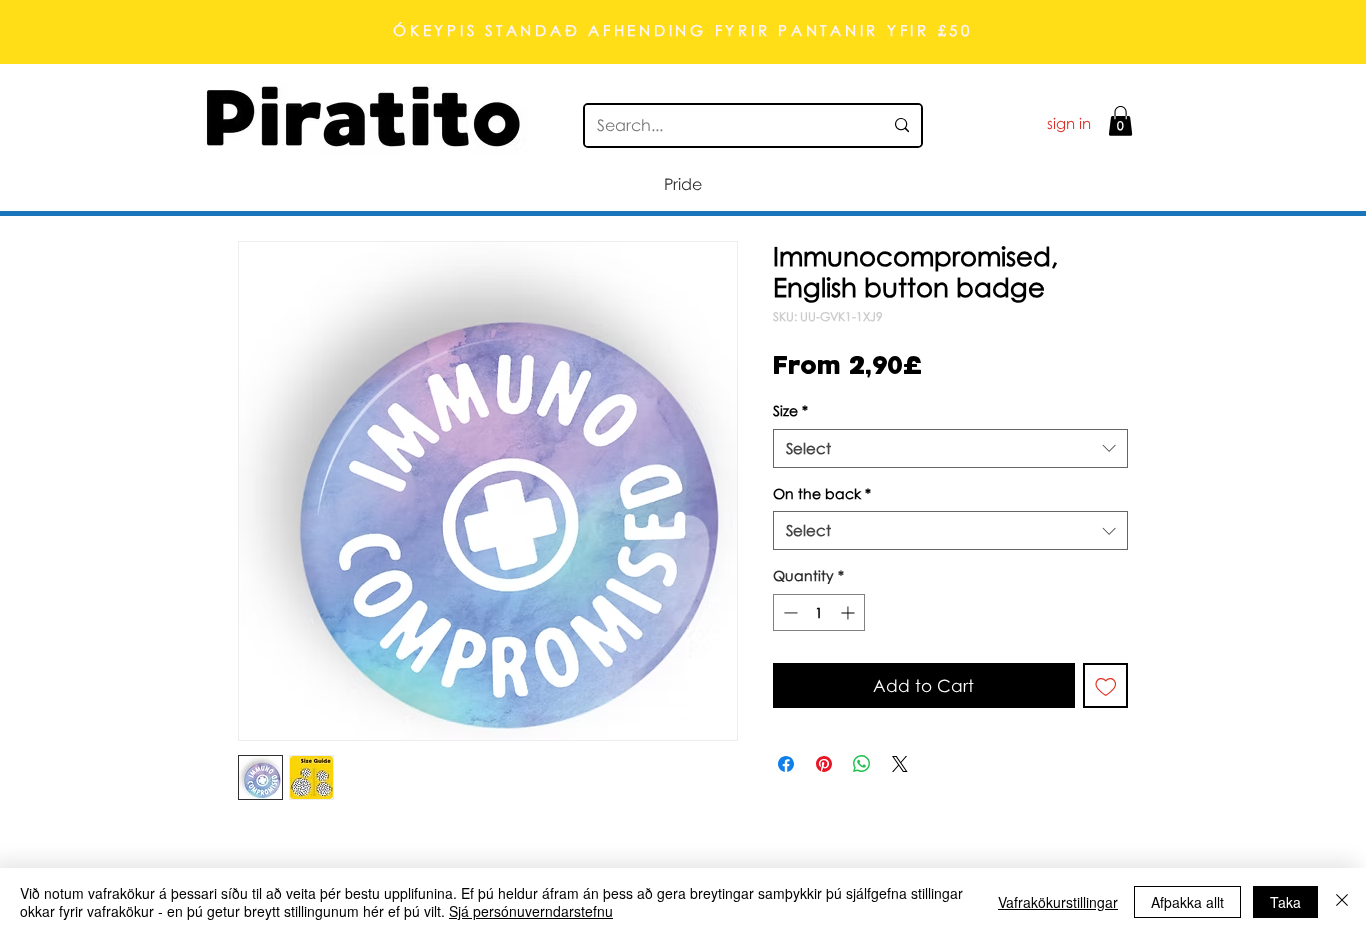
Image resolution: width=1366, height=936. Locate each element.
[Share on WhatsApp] (862, 764)
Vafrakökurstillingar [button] (1058, 902)
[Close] (1342, 902)
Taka (1285, 902)
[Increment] (849, 612)
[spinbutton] (819, 612)
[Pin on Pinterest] (824, 764)
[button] (1120, 121)
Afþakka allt (1187, 902)
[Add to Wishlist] (1106, 686)
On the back (822, 493)
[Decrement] (788, 612)
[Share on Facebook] (786, 764)
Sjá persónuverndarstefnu (531, 911)
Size (790, 410)
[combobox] (950, 448)
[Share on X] (900, 764)
